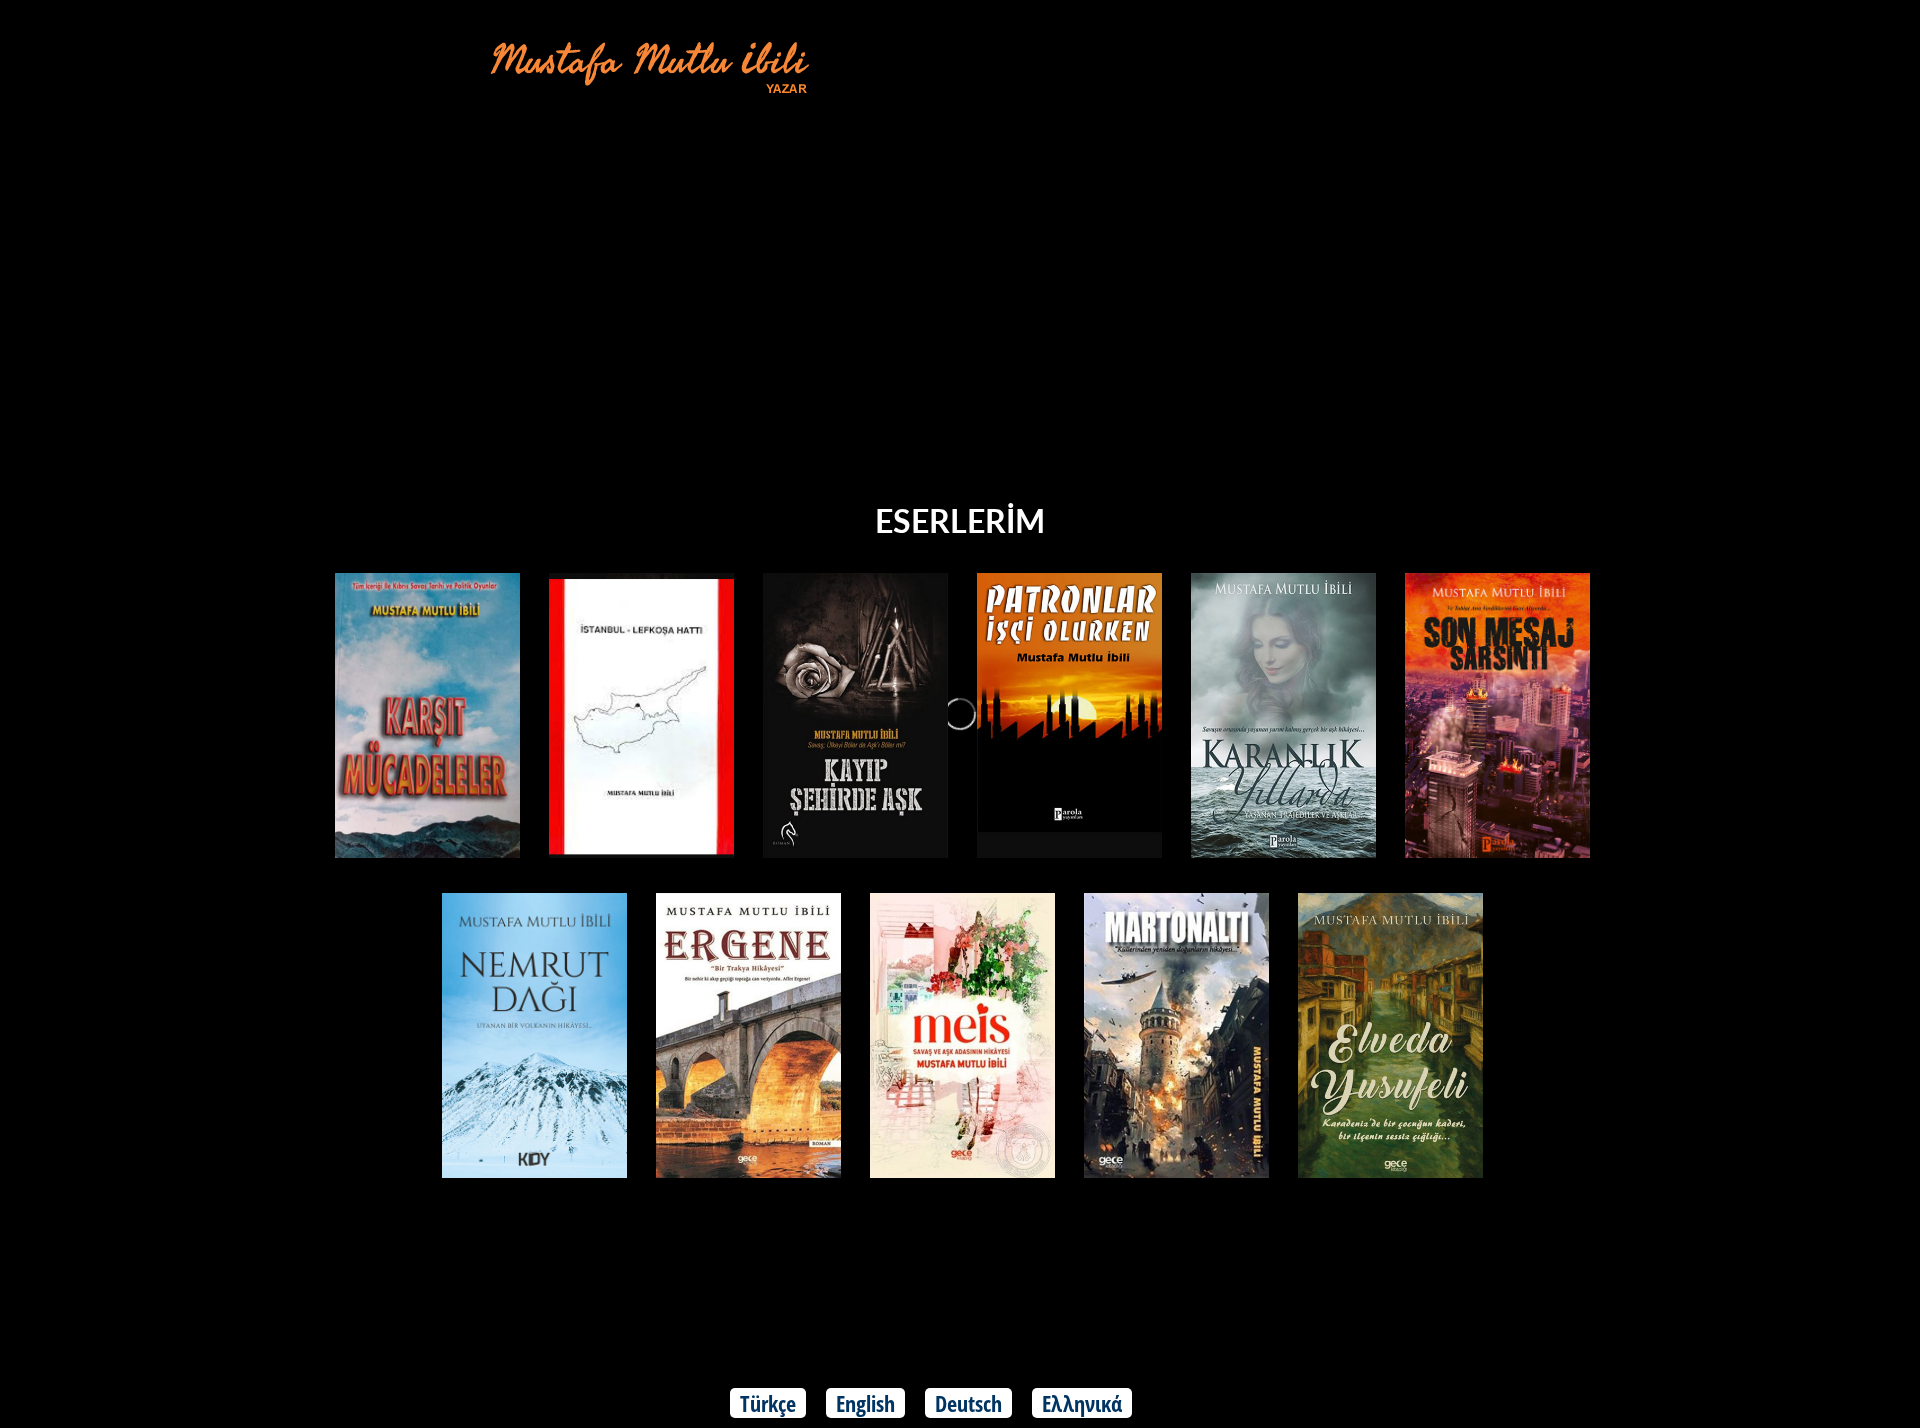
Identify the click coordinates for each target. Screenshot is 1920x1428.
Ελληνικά (1082, 1403)
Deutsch (968, 1403)
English (865, 1403)
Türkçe (768, 1403)
